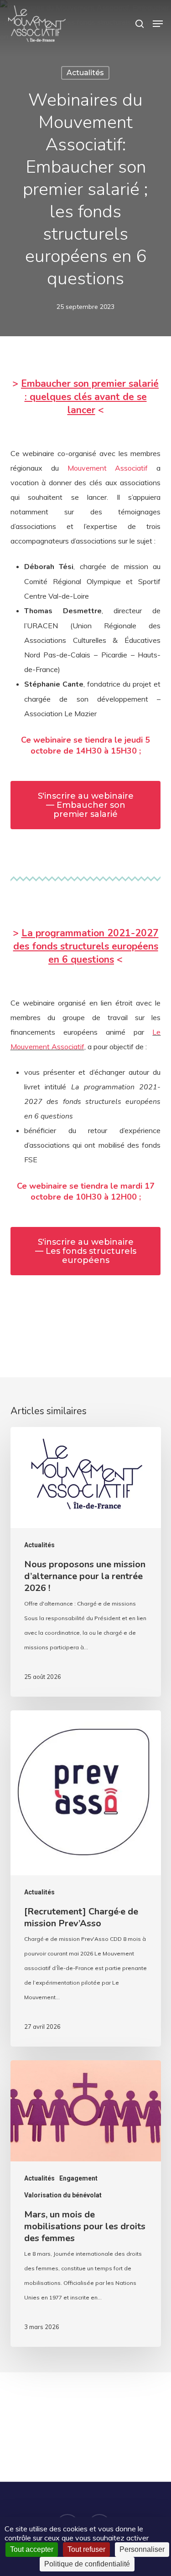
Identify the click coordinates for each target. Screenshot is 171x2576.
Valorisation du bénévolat (63, 2195)
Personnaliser (142, 2549)
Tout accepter (32, 2549)
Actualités (85, 73)
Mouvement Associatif (108, 468)
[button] (158, 24)
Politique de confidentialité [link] (87, 2564)
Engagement (78, 2178)
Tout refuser (86, 2549)
